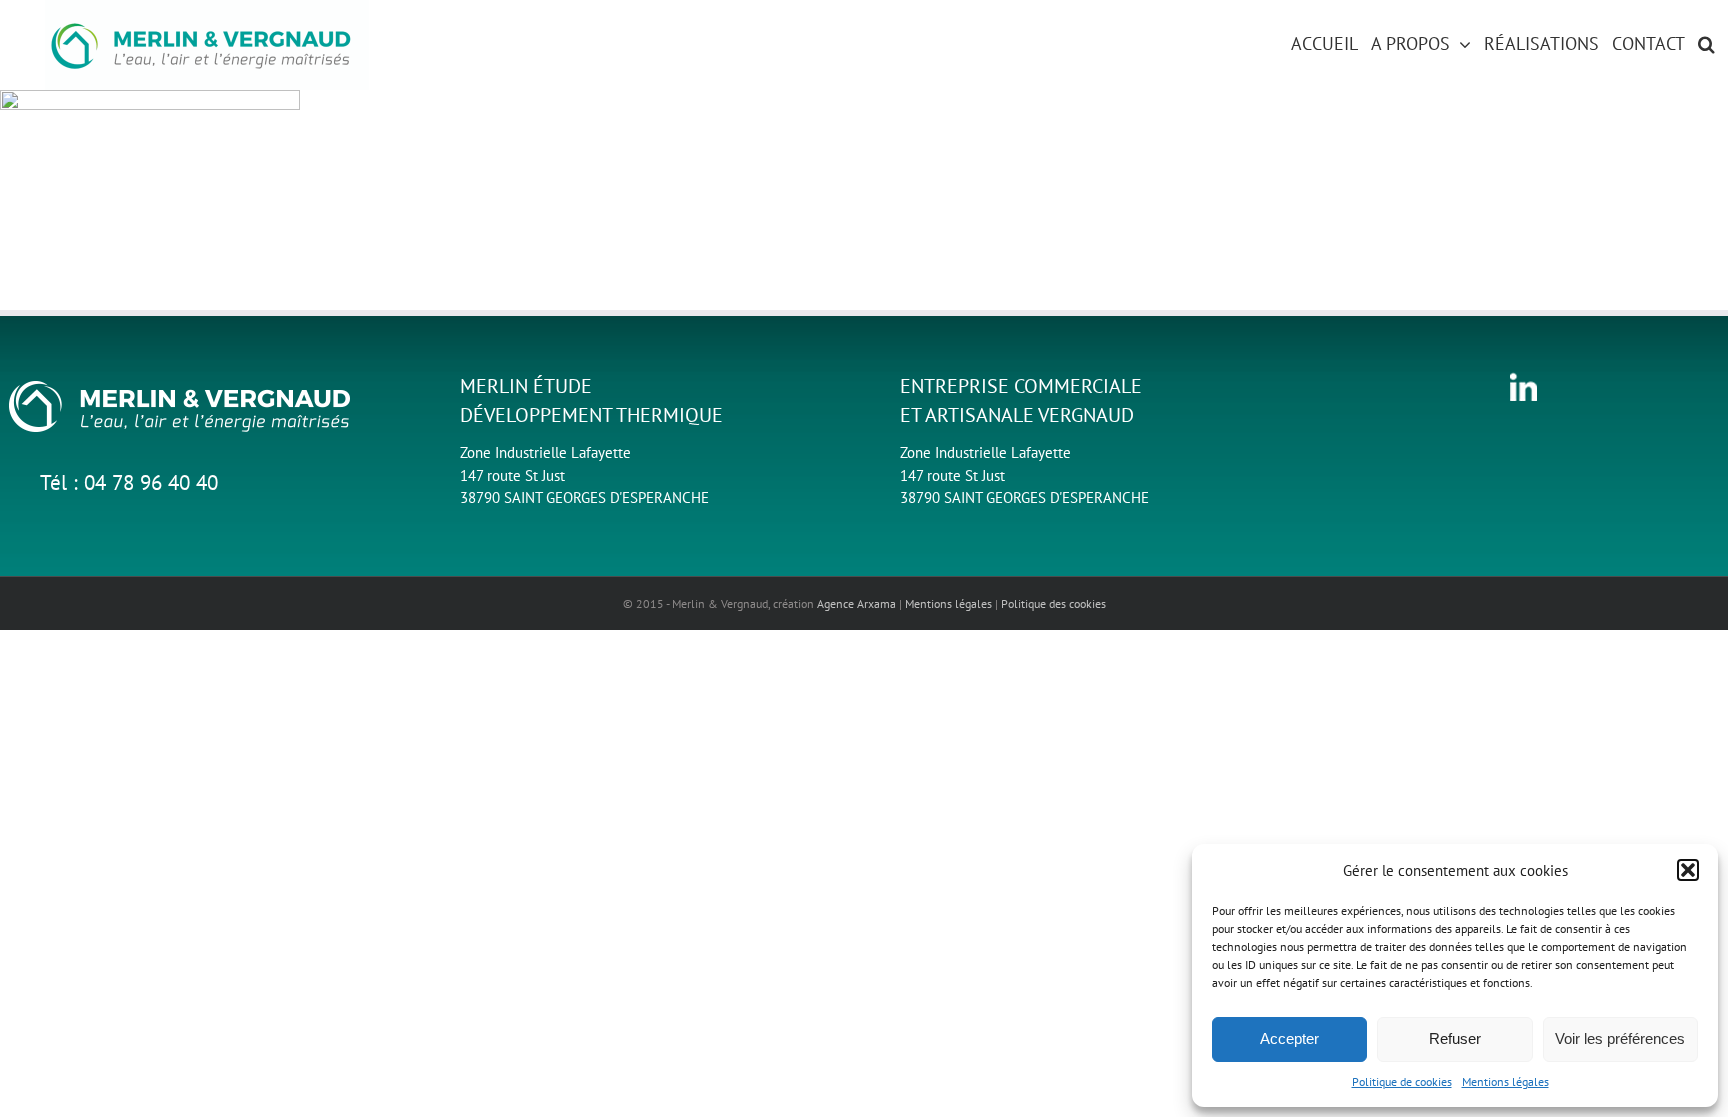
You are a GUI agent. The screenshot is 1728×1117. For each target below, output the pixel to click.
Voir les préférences (1620, 1038)
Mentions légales (1505, 1081)
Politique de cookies (1402, 1081)
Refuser (1455, 1038)
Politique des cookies (1053, 603)
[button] (1688, 870)
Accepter (1289, 1038)
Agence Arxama (856, 603)
